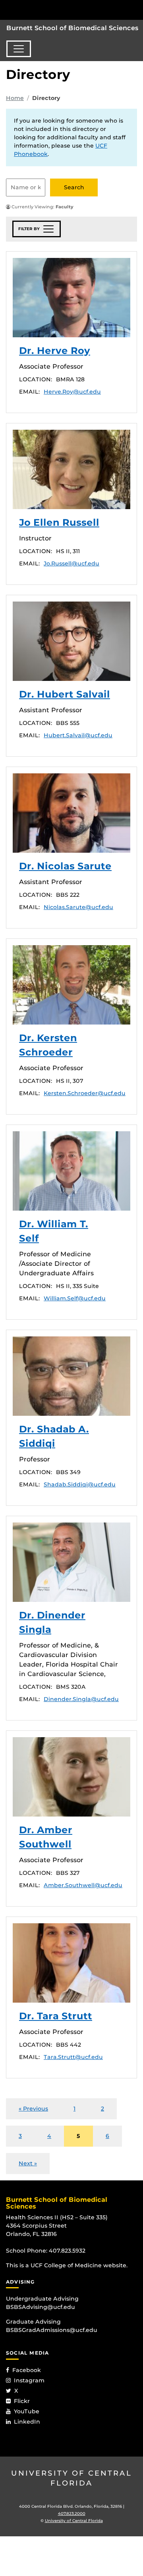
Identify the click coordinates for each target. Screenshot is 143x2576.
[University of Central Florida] (60, 10)
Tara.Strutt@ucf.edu (73, 2057)
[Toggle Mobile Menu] (135, 9)
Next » (28, 2163)
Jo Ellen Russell (71, 469)
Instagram (29, 2380)
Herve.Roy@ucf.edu (72, 392)
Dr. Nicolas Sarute (71, 813)
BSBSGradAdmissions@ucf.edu (52, 2330)
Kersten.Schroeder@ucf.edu (85, 1093)
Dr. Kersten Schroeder (71, 985)
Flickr (22, 2401)
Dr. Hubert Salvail (71, 641)
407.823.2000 (72, 2514)
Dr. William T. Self (71, 1171)
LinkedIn (27, 2422)
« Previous (33, 2109)
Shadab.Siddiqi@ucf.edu (80, 1484)
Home (15, 98)
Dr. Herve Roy (71, 298)
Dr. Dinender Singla (71, 1562)
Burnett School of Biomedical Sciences (72, 28)
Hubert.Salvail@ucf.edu (78, 735)
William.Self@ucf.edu (75, 1298)
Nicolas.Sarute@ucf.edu (78, 907)
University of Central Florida (71, 2478)
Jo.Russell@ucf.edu (71, 563)
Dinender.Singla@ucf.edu (81, 1699)
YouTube (27, 2411)
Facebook (27, 2370)
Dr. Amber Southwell (71, 1777)
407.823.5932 (67, 2251)
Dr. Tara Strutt (71, 1963)
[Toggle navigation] (19, 49)
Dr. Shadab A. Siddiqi (71, 1376)
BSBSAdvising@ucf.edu (41, 2307)
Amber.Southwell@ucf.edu (83, 1885)
